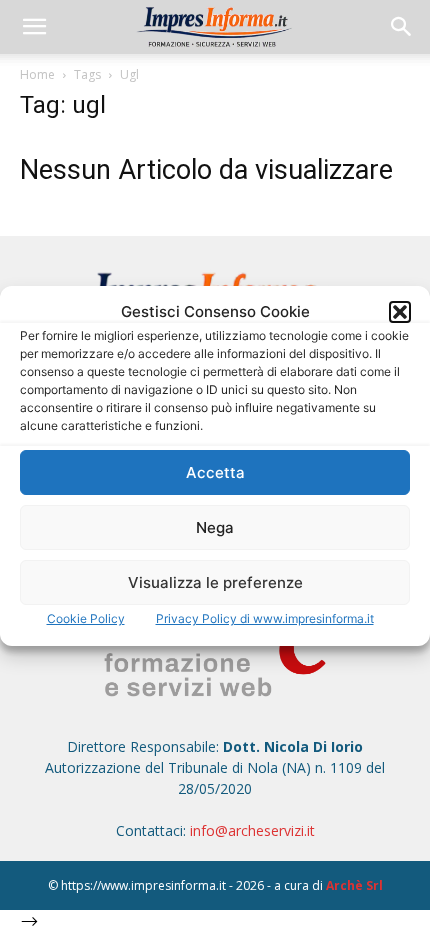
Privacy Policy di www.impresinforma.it (265, 618)
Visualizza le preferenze (215, 582)
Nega (215, 527)
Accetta (215, 472)
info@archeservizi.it (252, 830)
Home (37, 74)
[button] (400, 312)
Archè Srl (354, 885)
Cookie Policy (86, 618)
